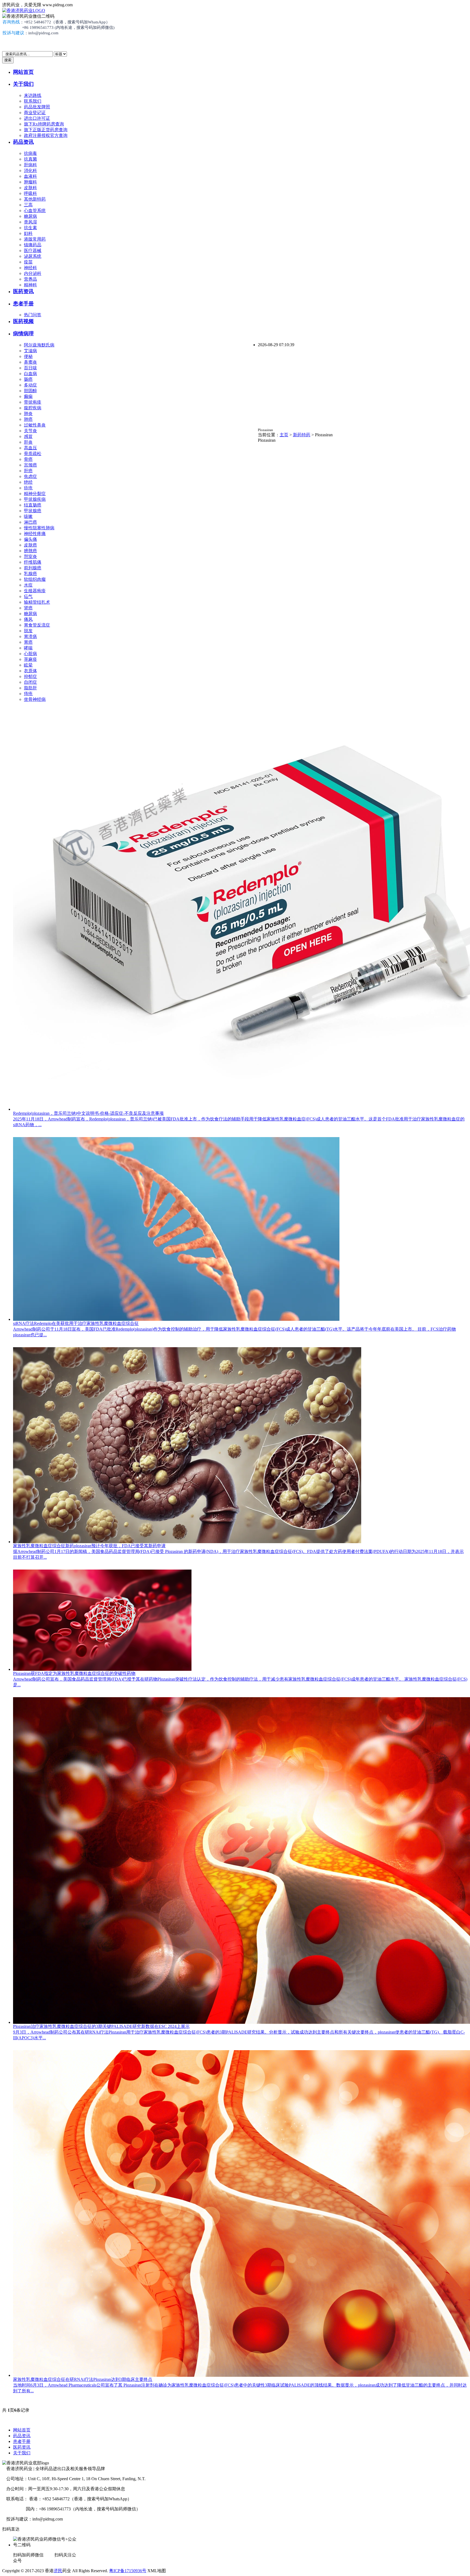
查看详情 (22, 1134)
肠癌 (28, 379)
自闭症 (30, 682)
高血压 (30, 448)
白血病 (30, 374)
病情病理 (23, 334)
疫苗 (28, 262)
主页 (284, 435)
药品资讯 (23, 142)
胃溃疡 (30, 636)
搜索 (8, 60)
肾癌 (28, 608)
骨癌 (28, 459)
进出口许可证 (37, 118)
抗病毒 (30, 153)
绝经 (28, 482)
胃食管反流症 (37, 625)
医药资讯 (23, 291)
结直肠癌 (33, 505)
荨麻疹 (30, 659)
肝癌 (28, 471)
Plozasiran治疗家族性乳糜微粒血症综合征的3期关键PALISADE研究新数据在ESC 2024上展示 (101, 2026)
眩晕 (28, 665)
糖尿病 (30, 216)
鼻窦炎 (30, 362)
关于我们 (23, 84)
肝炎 (28, 442)
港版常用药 (35, 239)
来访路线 (33, 95)
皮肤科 (30, 188)
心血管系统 (35, 211)
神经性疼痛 (35, 534)
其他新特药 (35, 199)
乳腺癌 (30, 574)
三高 (28, 205)
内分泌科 (33, 273)
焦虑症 (30, 476)
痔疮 (28, 694)
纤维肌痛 (33, 562)
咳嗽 (28, 516)
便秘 (28, 356)
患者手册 (23, 304)
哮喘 (28, 648)
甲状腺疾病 (35, 499)
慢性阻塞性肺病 (39, 528)
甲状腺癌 (33, 511)
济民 (58, 2571)
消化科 (30, 171)
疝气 (28, 596)
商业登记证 (35, 113)
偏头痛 (30, 539)
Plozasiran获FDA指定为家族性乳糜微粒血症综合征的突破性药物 (74, 1673)
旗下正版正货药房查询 (46, 130)
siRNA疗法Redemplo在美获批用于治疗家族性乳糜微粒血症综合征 (76, 1323)
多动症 (30, 385)
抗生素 (30, 228)
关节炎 (30, 431)
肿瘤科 (30, 182)
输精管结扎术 (37, 602)
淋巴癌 (30, 522)
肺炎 (28, 414)
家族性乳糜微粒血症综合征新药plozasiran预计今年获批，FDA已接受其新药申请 (89, 1546)
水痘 (28, 585)
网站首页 (23, 72)
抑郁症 (30, 676)
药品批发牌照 (37, 107)
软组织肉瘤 (35, 579)
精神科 (30, 285)
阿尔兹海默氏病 (39, 345)
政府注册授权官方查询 (46, 135)
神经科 (30, 268)
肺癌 (28, 419)
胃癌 (28, 642)
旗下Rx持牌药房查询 (44, 124)
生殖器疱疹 (35, 591)
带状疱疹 (33, 402)
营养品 (30, 279)
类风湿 (30, 222)
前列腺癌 (33, 568)
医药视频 (23, 321)
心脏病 (30, 654)
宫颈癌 (30, 465)
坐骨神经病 (35, 699)
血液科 (30, 176)
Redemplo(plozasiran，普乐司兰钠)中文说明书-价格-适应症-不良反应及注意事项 (88, 1113)
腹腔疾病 (33, 408)
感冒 (28, 436)
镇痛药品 (33, 245)
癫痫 (28, 396)
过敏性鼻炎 (35, 425)
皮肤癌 (30, 545)
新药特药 (302, 435)
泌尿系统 (33, 256)
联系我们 (33, 101)
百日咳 (30, 368)
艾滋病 (30, 351)
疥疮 (28, 488)
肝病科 (30, 165)
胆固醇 (30, 391)
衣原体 (30, 671)
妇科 (28, 233)
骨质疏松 (33, 454)
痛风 (28, 619)
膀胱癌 (30, 551)
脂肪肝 (30, 688)
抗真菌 (30, 159)
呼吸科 (30, 193)
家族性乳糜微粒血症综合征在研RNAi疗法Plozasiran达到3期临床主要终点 (83, 2379)
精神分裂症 (35, 494)
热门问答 (33, 315)
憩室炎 (30, 556)
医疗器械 (33, 251)
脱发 (28, 631)
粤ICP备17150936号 (128, 2571)
